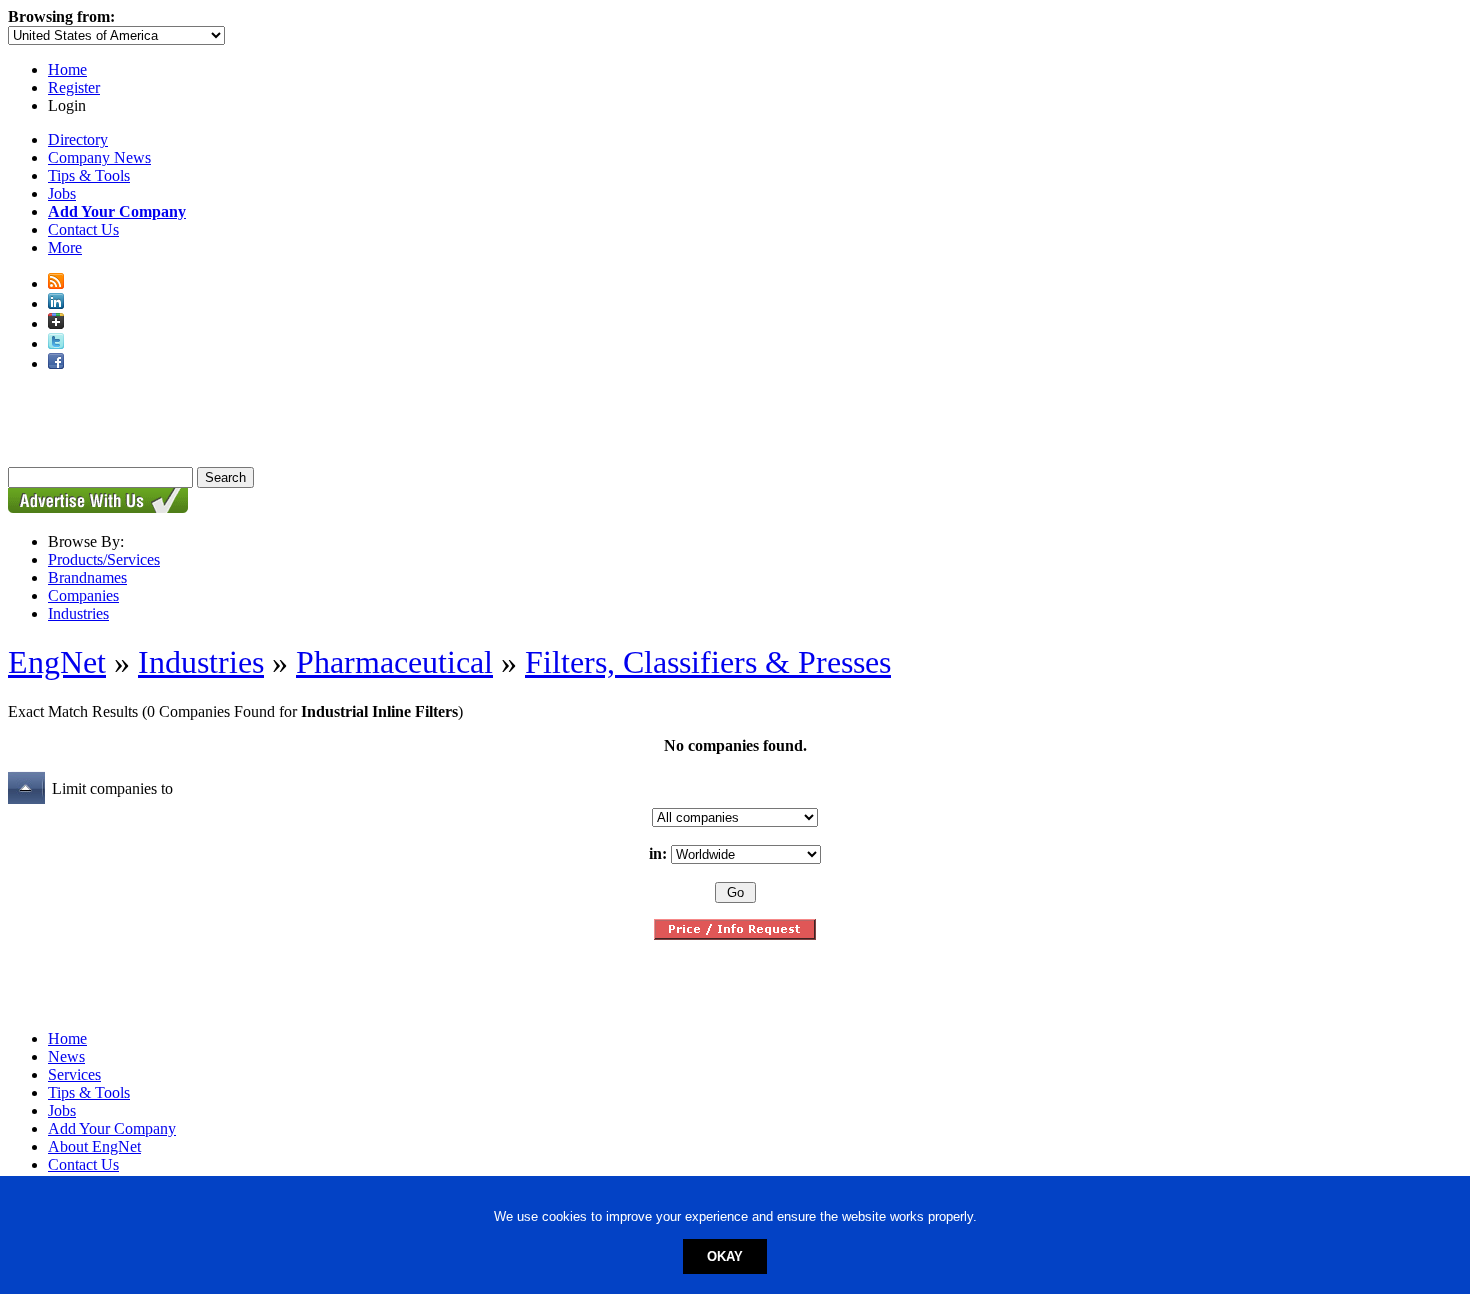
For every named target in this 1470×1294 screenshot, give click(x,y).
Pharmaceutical (394, 662)
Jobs (62, 193)
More (65, 247)
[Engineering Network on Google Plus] (56, 323)
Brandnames (87, 577)
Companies (83, 595)
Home (67, 69)
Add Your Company (112, 1128)
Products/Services (104, 559)
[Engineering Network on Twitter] (56, 343)
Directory (78, 139)
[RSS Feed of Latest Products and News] (56, 283)
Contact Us (83, 229)
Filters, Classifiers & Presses (708, 662)
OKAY (725, 1256)
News (66, 1056)
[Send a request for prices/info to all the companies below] (735, 934)
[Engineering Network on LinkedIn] (56, 303)
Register (74, 87)
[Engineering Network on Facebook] (56, 363)
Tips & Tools (89, 175)
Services (74, 1074)
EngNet (57, 662)
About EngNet (94, 1146)
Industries (78, 613)
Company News (99, 157)
